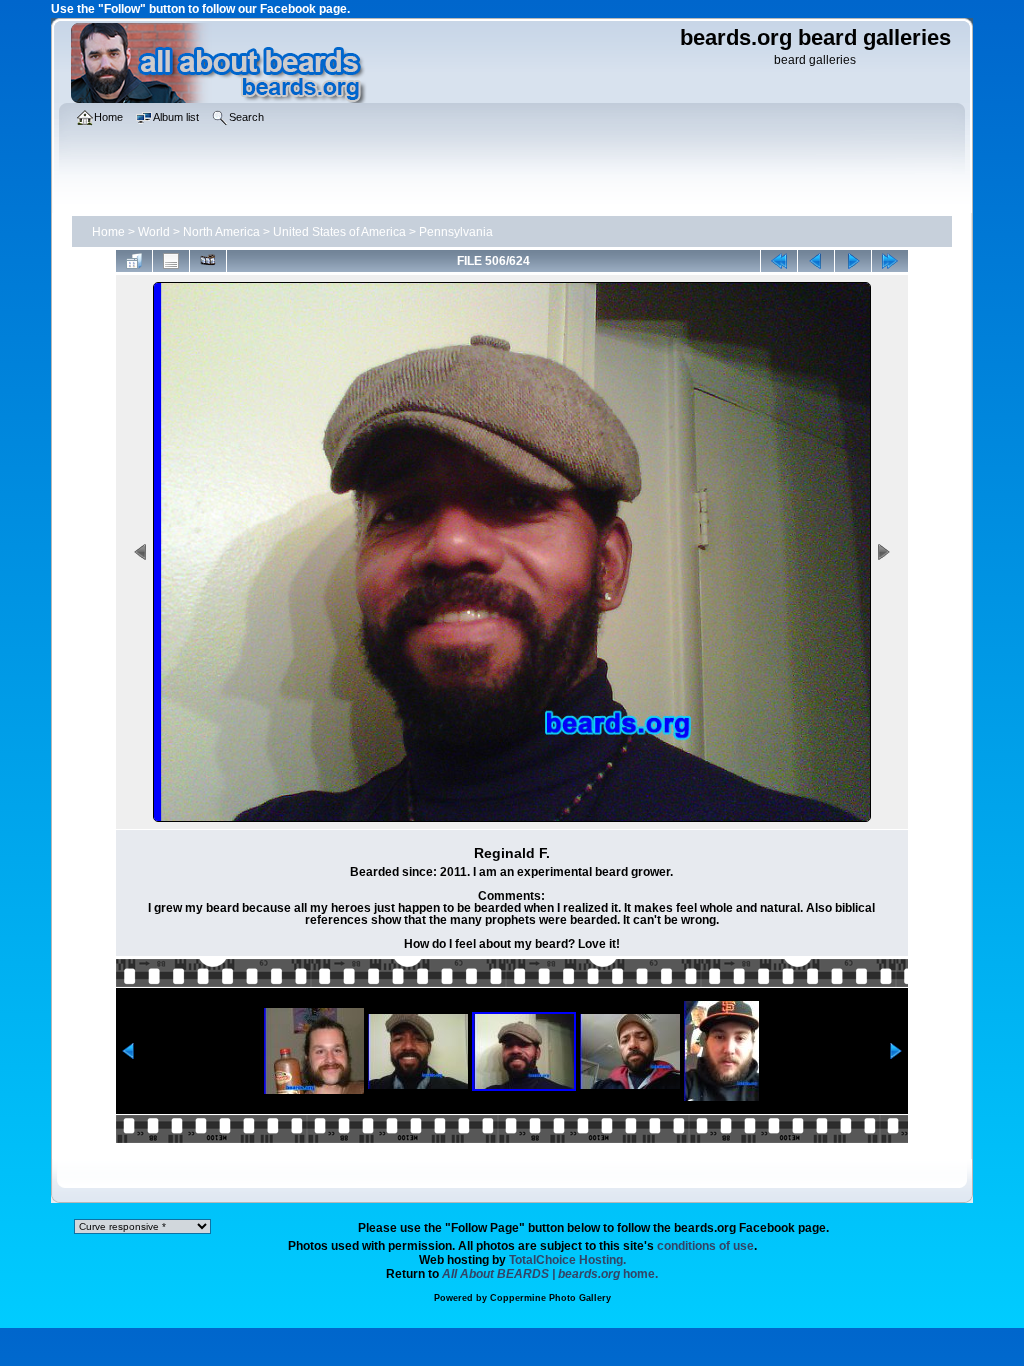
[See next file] (853, 261)
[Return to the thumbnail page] (134, 261)
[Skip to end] (890, 261)
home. (550, 1274)
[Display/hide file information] (171, 261)
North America (221, 232)
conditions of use (705, 1246)
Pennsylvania (456, 232)
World (154, 232)
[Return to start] (779, 261)
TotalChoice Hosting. (567, 1260)
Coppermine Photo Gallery (550, 1298)
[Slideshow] (208, 261)
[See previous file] (816, 261)
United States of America (339, 232)
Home (108, 232)
